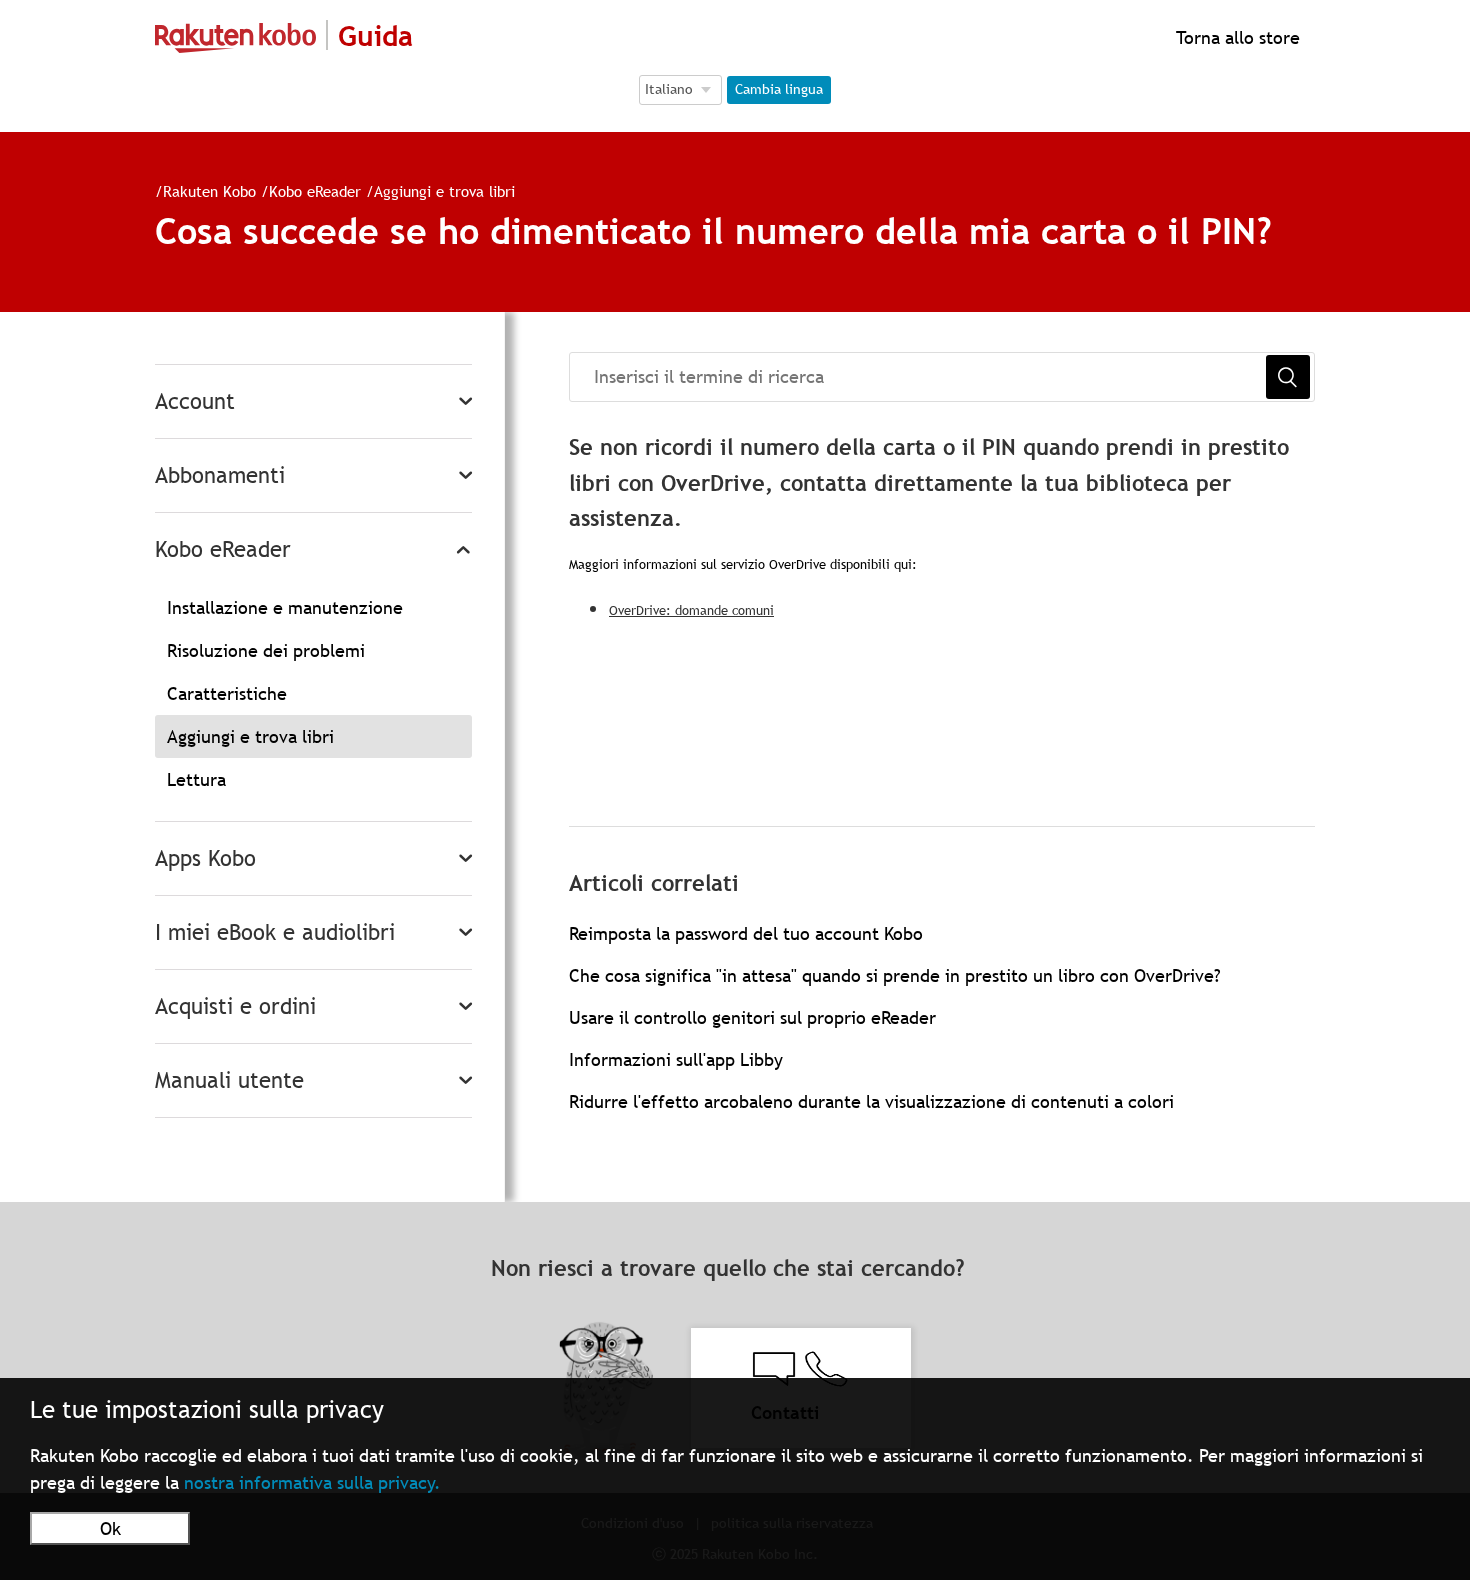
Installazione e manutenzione (285, 607)
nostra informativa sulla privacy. (312, 1482)
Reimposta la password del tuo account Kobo (746, 933)
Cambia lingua (779, 89)
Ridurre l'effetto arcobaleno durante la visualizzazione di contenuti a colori (871, 1101)
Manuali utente (229, 1080)
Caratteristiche (227, 693)
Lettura (196, 779)
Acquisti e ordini (235, 1006)
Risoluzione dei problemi (266, 650)
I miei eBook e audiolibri (275, 932)
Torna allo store (1235, 37)
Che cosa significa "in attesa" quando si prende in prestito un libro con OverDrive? (895, 975)
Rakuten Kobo (209, 191)
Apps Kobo (205, 858)
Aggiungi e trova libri (444, 191)
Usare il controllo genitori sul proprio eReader (752, 1017)
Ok (110, 1528)
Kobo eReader (315, 191)
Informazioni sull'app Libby (676, 1059)
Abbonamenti (220, 475)
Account (195, 401)
